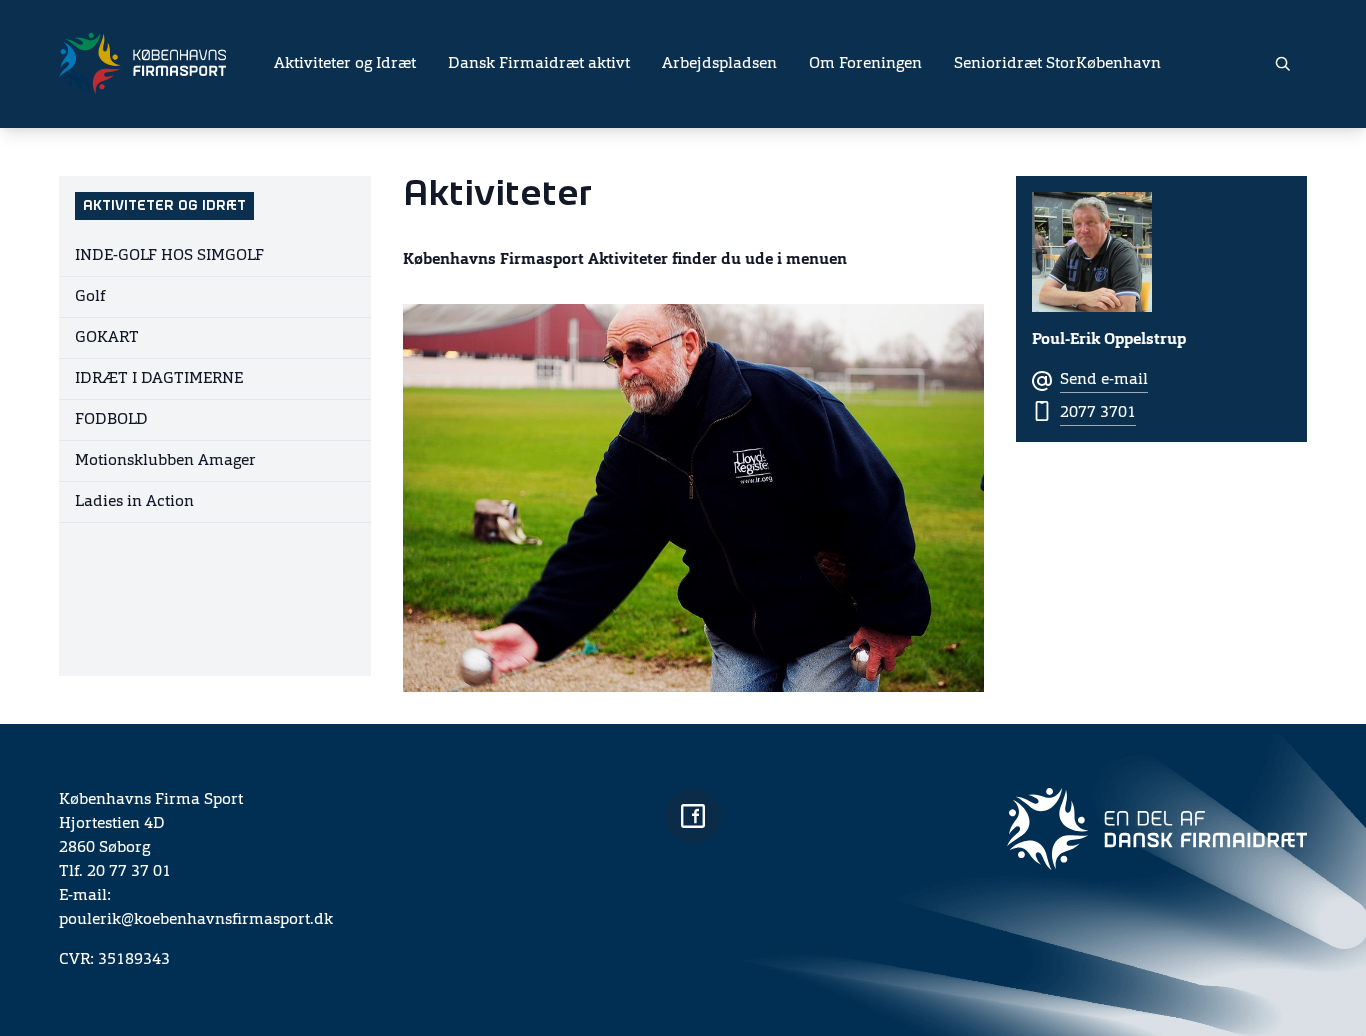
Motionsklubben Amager (165, 461)
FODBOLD (111, 420)
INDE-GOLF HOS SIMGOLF (169, 256)
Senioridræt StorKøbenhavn (1057, 64)
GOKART (107, 338)
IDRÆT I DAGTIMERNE (159, 379)
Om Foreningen (865, 64)
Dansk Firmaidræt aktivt (539, 64)
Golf (90, 297)
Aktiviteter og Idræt (345, 64)
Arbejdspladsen (719, 64)
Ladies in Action (134, 502)
